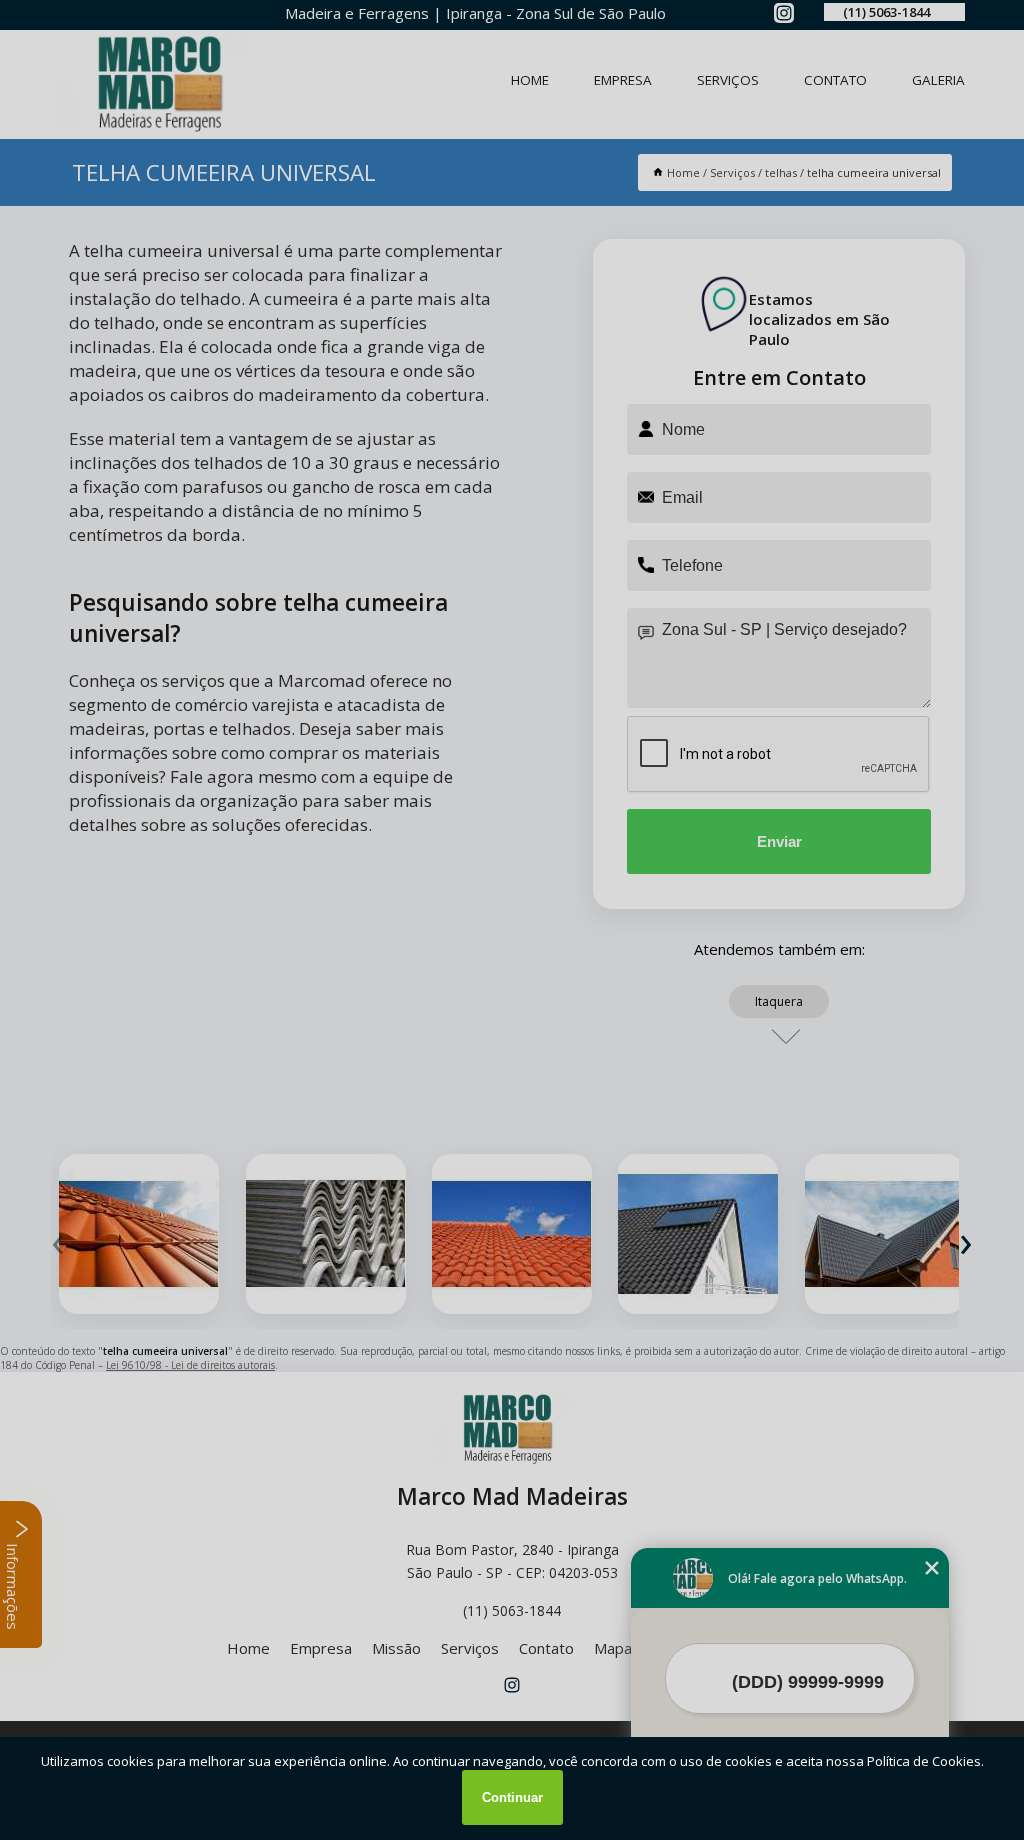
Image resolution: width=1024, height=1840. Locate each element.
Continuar (512, 1797)
